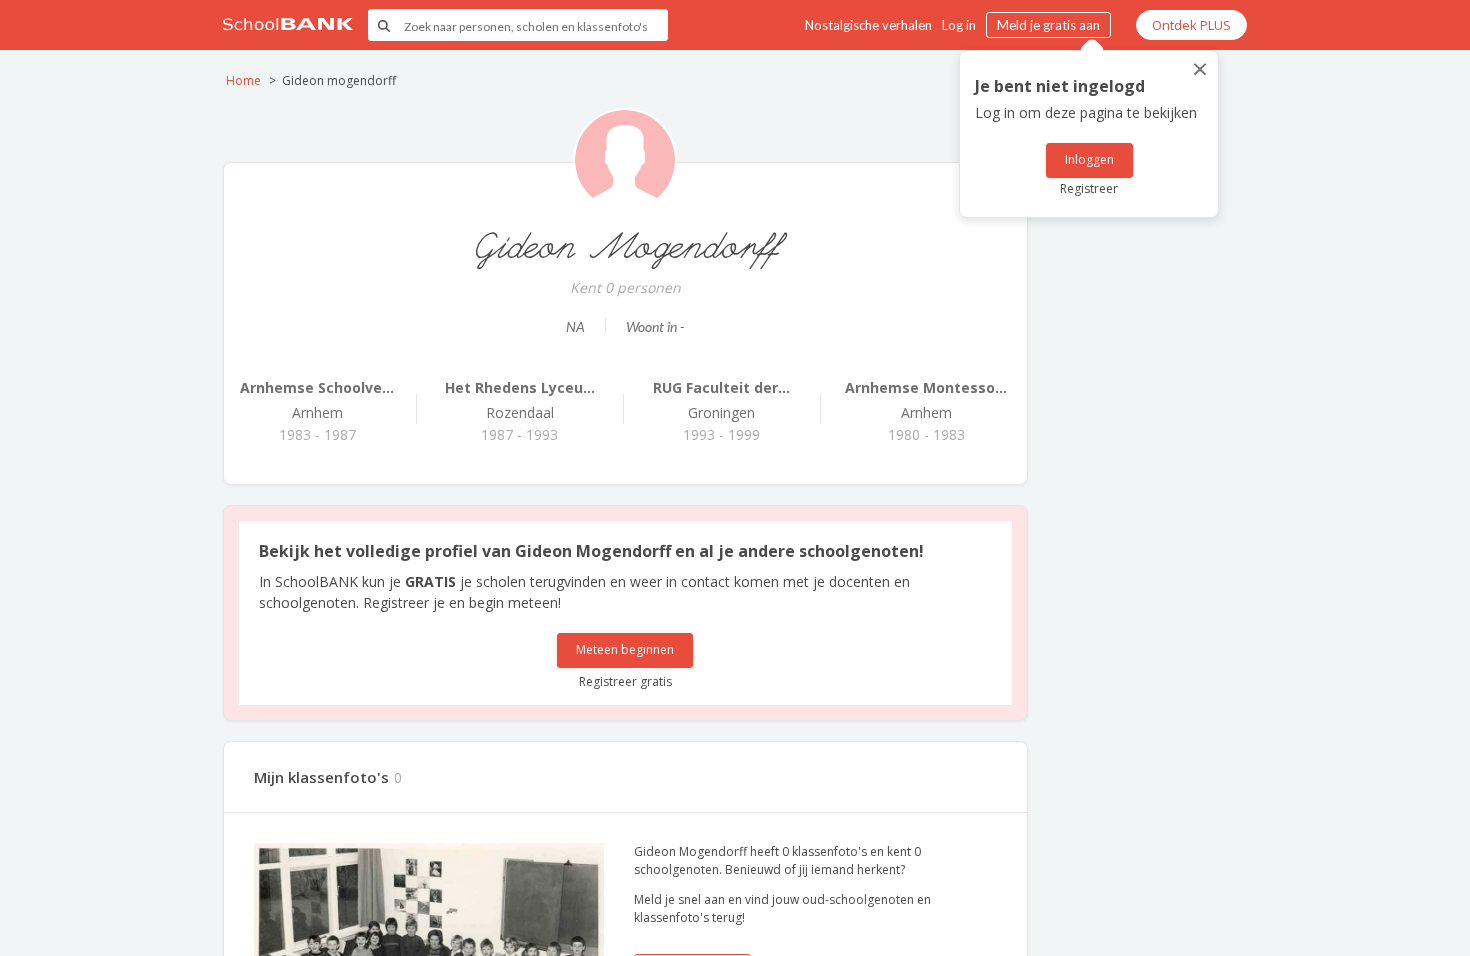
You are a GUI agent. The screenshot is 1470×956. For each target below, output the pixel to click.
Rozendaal (520, 400)
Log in (959, 25)
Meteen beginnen (625, 649)
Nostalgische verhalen (868, 25)
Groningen (721, 400)
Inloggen (1089, 159)
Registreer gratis (625, 681)
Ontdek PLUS (1191, 25)
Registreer (1089, 188)
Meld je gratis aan (1048, 25)
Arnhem (317, 400)
